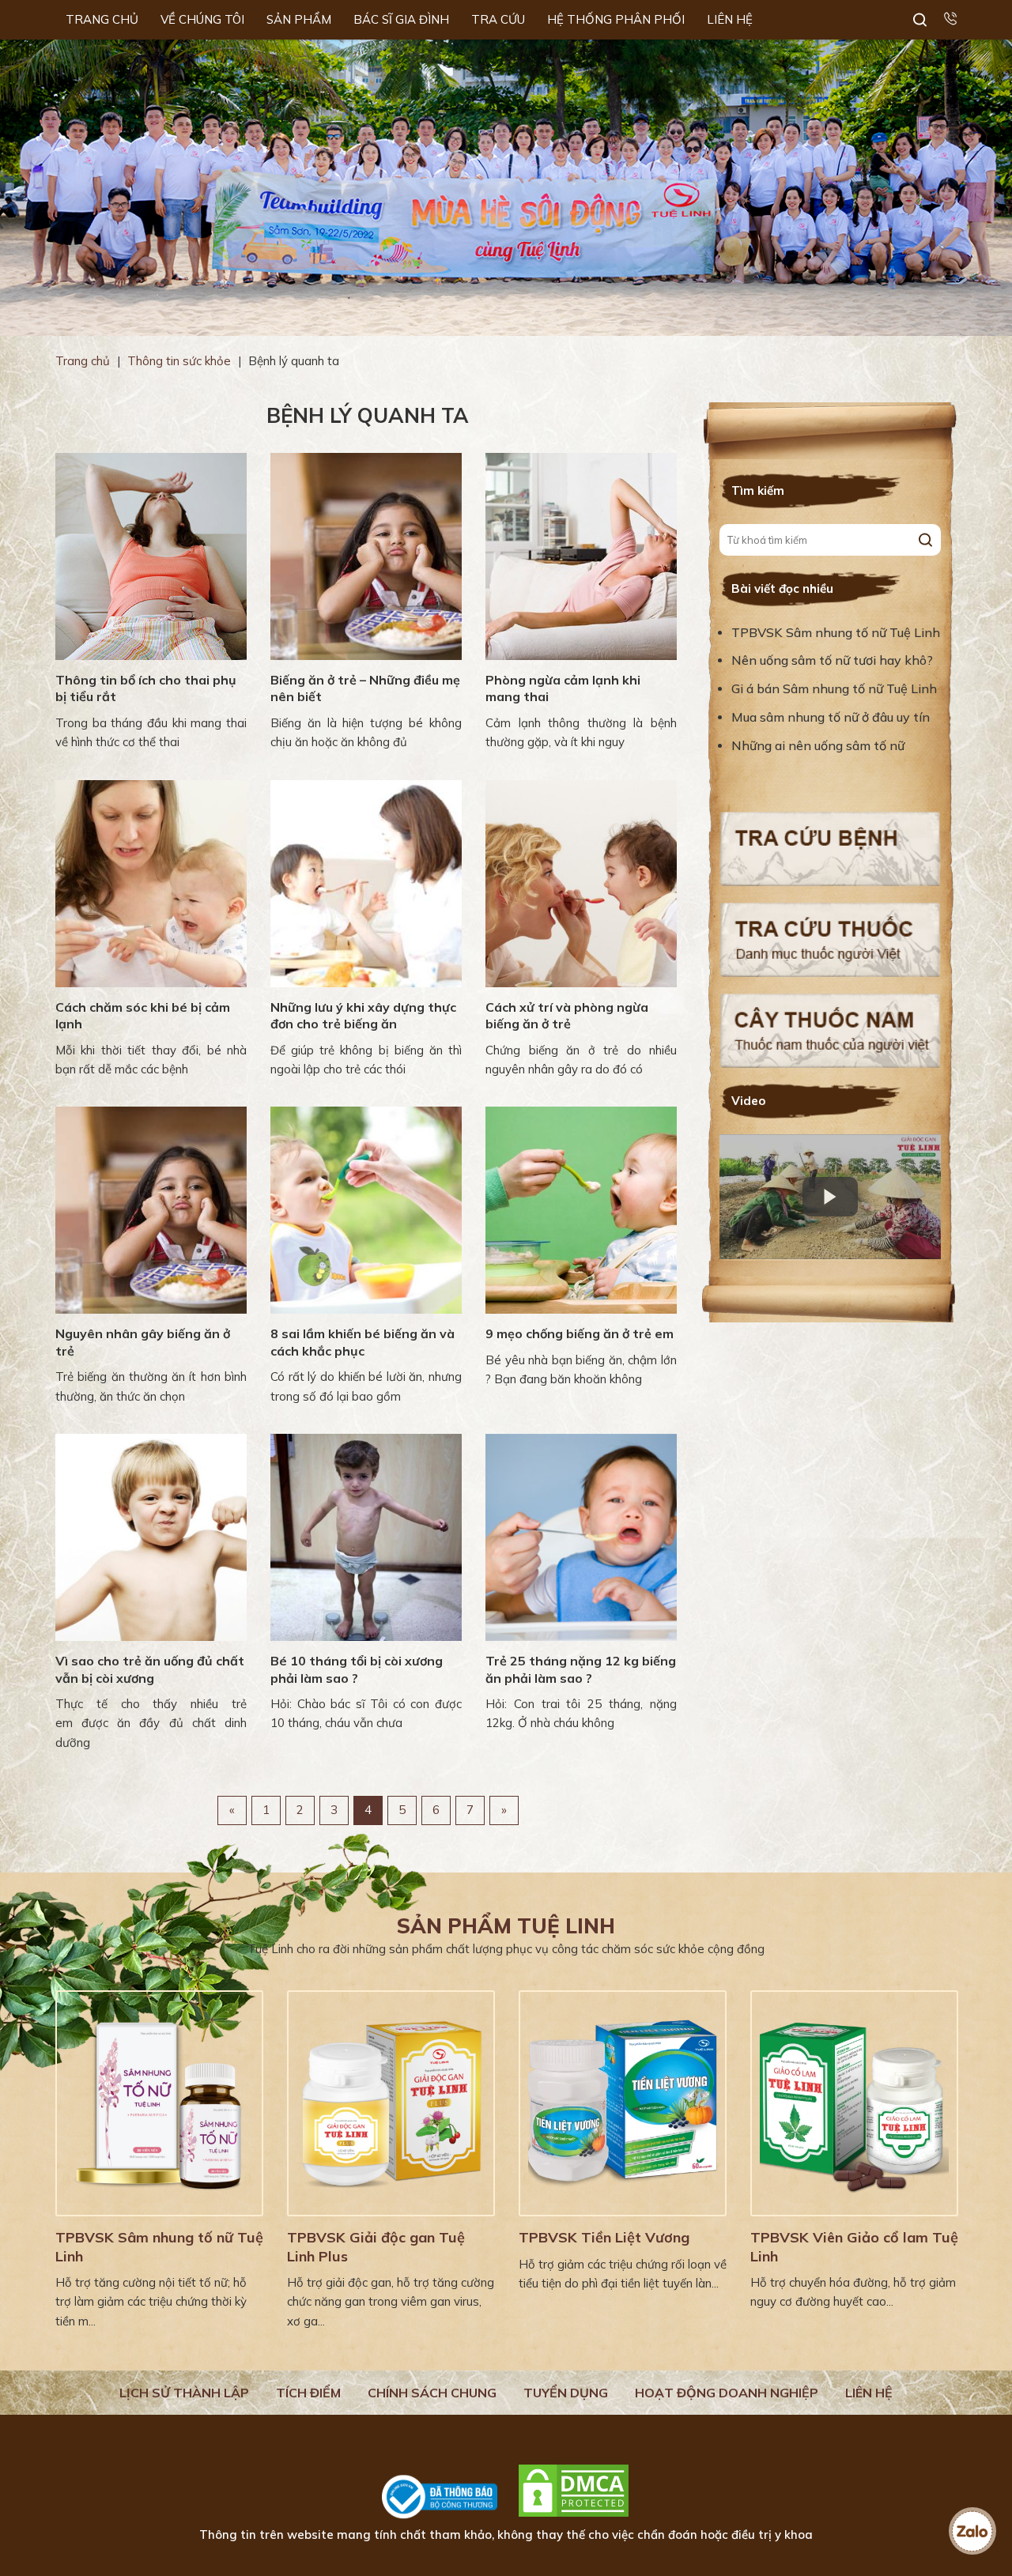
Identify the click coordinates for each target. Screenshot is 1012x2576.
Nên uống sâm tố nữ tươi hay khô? (832, 660)
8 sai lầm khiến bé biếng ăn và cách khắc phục (363, 1342)
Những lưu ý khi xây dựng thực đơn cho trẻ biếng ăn (363, 1016)
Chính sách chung (432, 2393)
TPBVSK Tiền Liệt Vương (604, 2237)
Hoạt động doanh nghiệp (727, 2393)
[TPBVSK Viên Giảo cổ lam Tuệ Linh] (854, 2103)
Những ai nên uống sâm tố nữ (819, 745)
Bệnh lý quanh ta (368, 415)
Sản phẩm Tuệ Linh (506, 1926)
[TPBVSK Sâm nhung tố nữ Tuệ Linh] (159, 2103)
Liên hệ (869, 2393)
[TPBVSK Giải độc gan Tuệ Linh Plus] (391, 2103)
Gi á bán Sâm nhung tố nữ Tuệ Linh (834, 688)
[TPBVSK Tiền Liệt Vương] (623, 2103)
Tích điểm (308, 2393)
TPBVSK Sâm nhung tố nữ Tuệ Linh (836, 632)
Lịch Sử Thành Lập (184, 2393)
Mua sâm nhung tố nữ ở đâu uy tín (831, 717)
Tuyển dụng (566, 2393)
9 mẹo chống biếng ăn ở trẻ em (580, 1333)
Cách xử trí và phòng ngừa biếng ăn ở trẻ (567, 1016)
